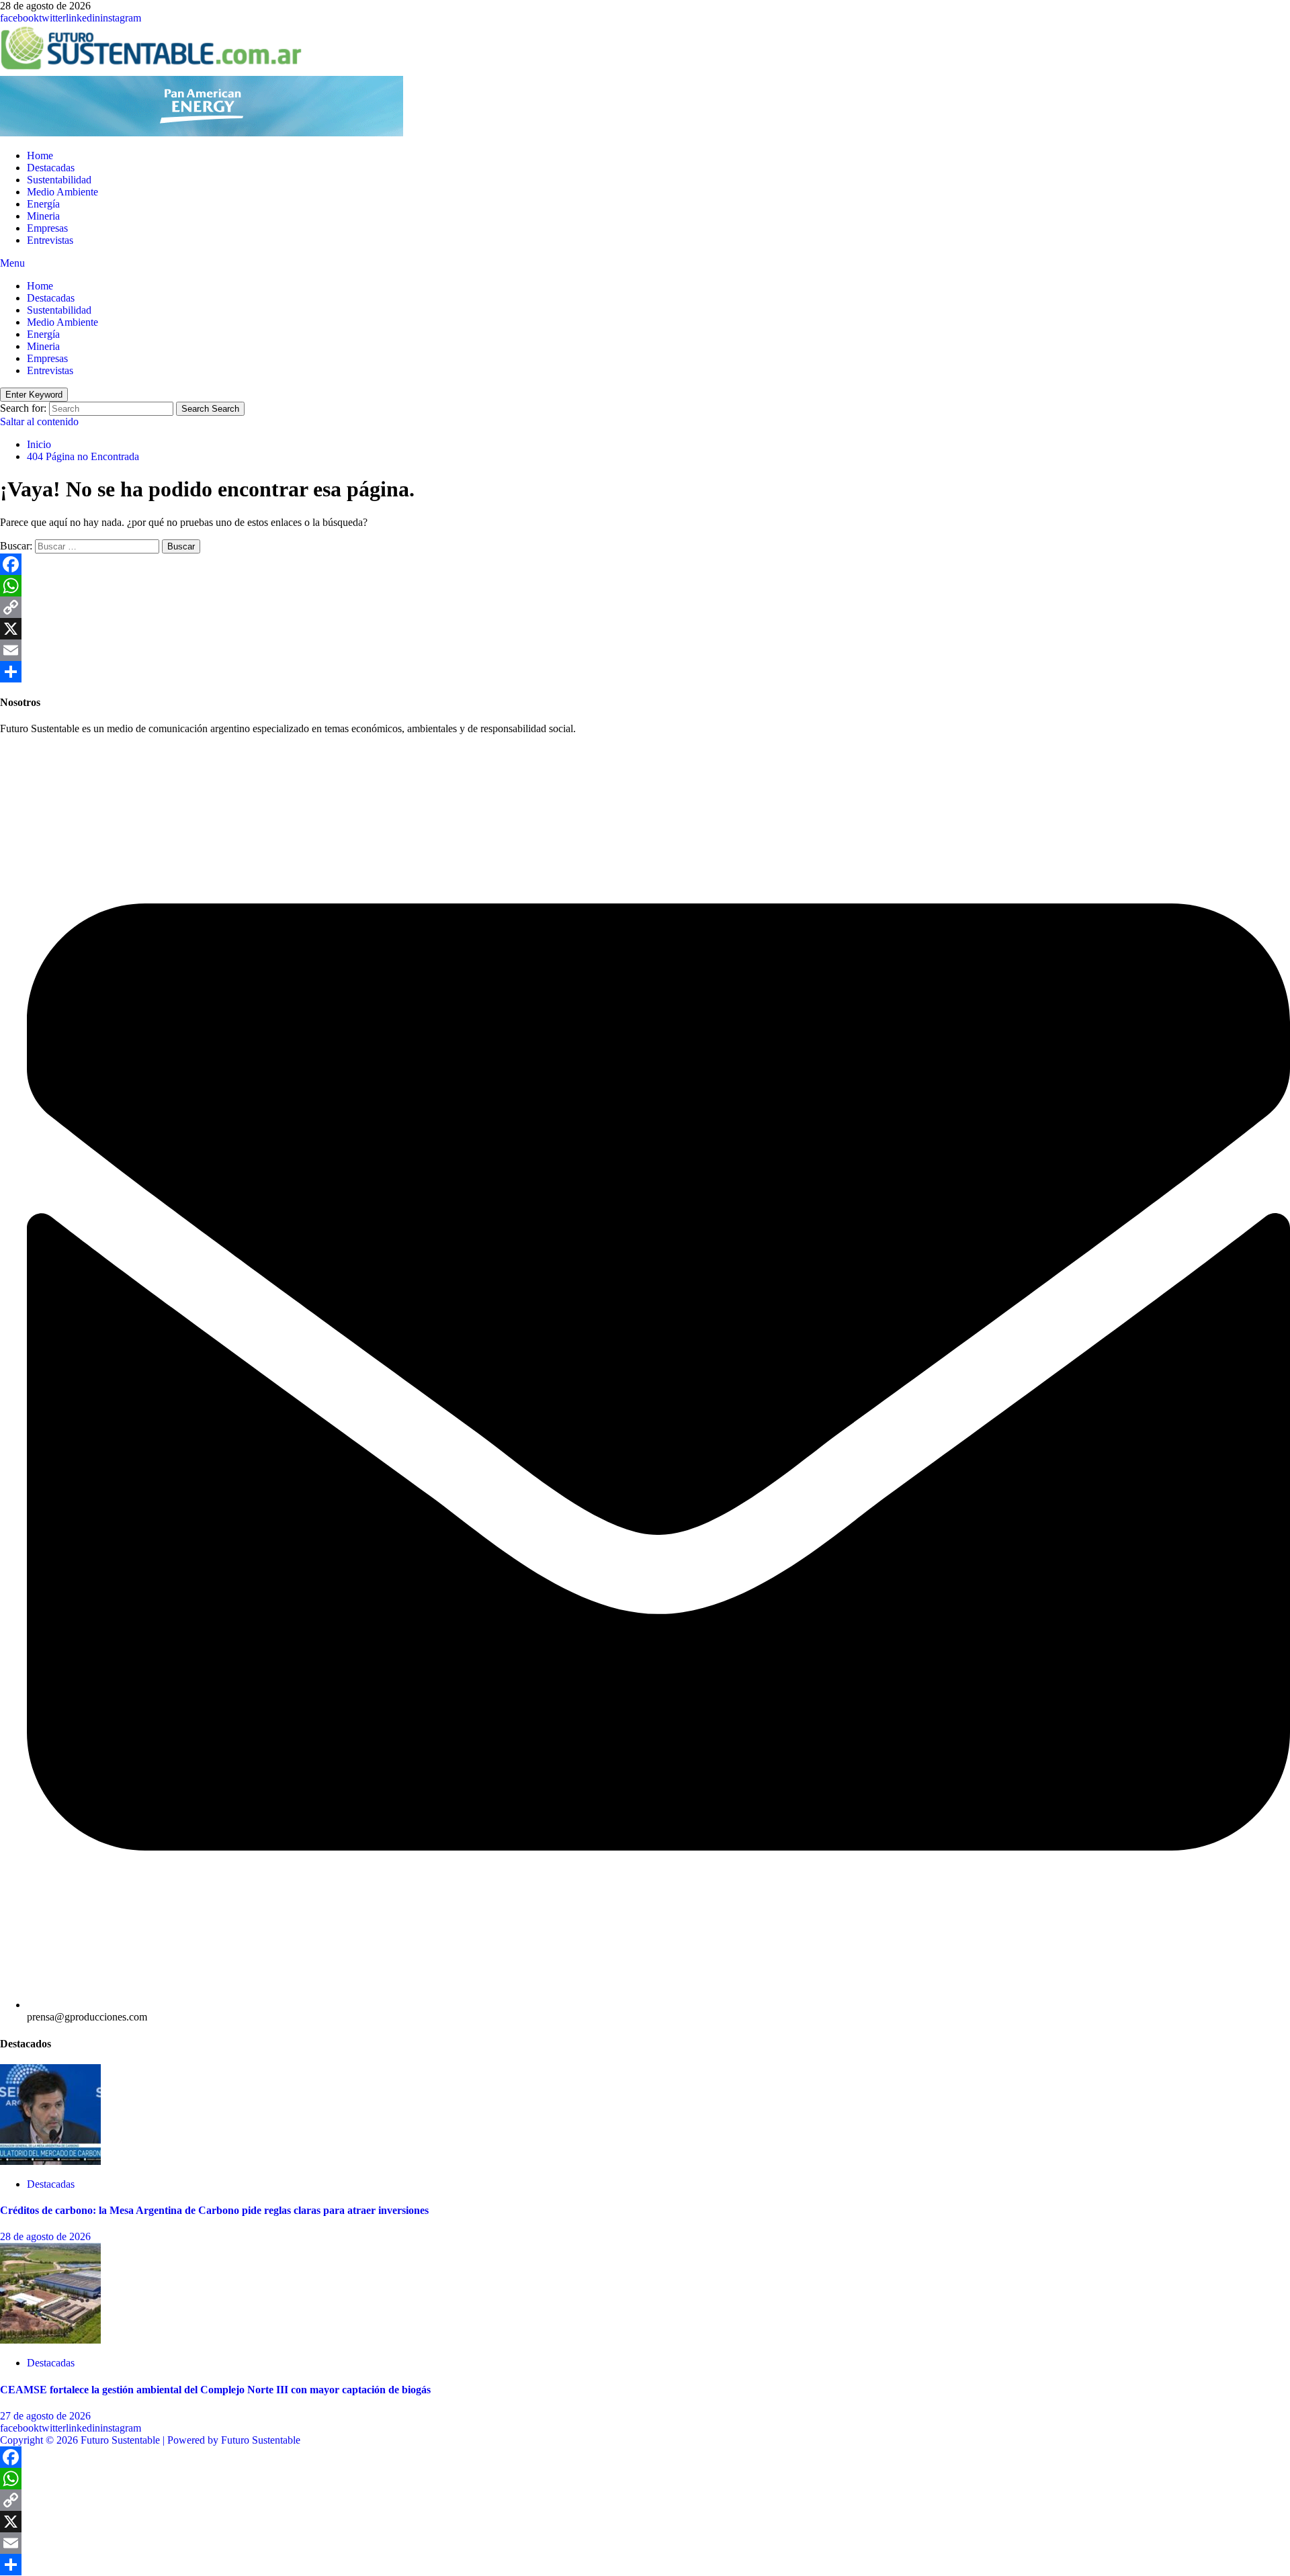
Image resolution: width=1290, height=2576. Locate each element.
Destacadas (51, 168)
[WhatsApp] (645, 586)
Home (40, 156)
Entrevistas (50, 240)
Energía (43, 204)
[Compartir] (645, 672)
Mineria (43, 216)
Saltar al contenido (39, 421)
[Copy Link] (645, 607)
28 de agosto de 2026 (45, 2236)
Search (210, 409)
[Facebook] (645, 564)
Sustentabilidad (59, 180)
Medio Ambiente (62, 192)
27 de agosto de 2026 (45, 2416)
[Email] (645, 650)
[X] (645, 629)
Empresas (47, 228)
